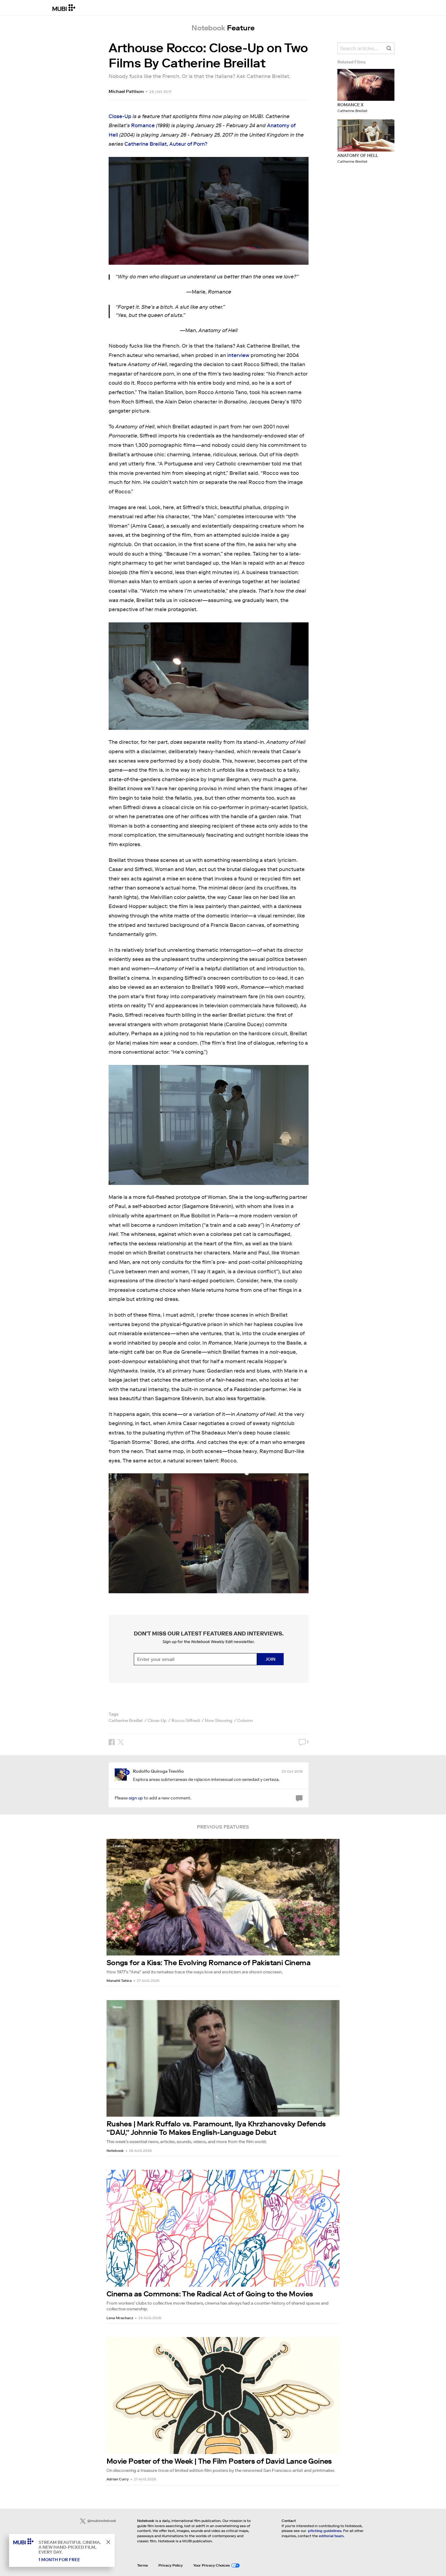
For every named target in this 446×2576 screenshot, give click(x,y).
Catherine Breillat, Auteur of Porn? (166, 144)
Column (245, 1720)
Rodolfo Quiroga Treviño (158, 1771)
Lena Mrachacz (120, 2318)
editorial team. (332, 2536)
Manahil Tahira (119, 1980)
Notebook (115, 2151)
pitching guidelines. (325, 2531)
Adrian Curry (118, 2479)
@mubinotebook (102, 2521)
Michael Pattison (126, 91)
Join (270, 1659)
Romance (143, 126)
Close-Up (120, 116)
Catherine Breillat (126, 1720)
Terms (142, 2565)
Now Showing (219, 1720)
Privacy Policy (171, 2565)
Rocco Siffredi (186, 1720)
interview (238, 355)
